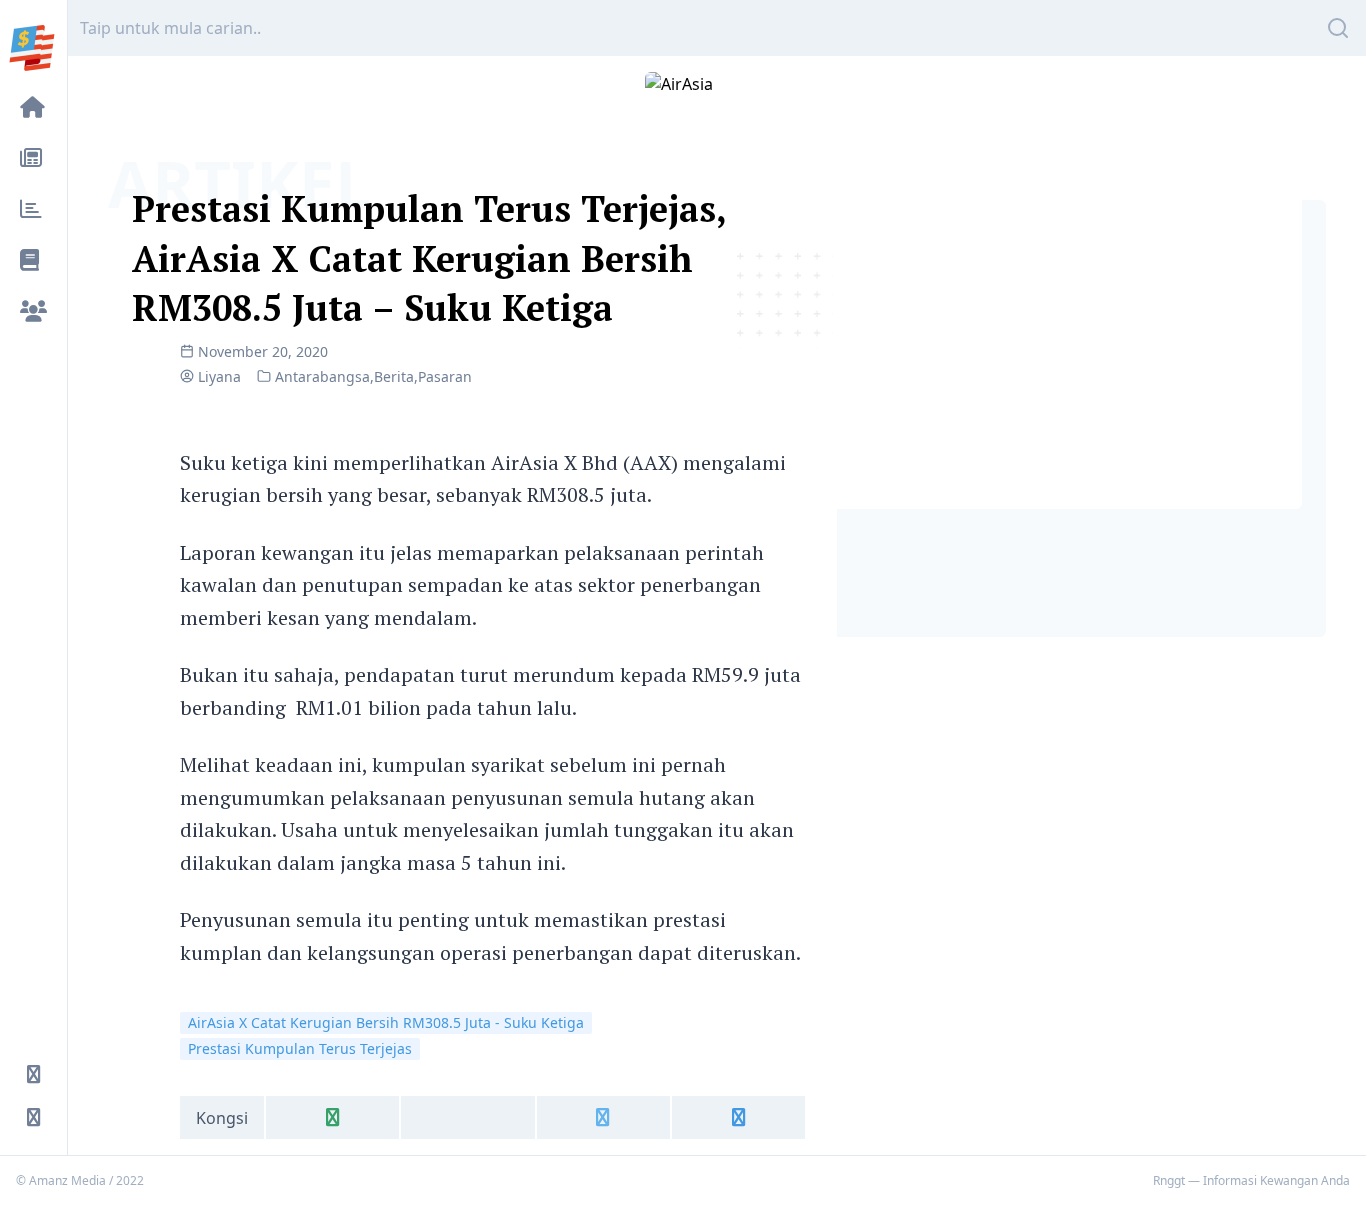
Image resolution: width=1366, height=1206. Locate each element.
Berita (394, 376)
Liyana (219, 376)
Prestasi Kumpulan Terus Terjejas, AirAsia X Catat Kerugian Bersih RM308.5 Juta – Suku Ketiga (429, 258)
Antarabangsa (322, 376)
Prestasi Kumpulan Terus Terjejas (300, 1048)
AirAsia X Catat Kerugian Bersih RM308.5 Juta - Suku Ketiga (386, 1022)
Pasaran (445, 376)
